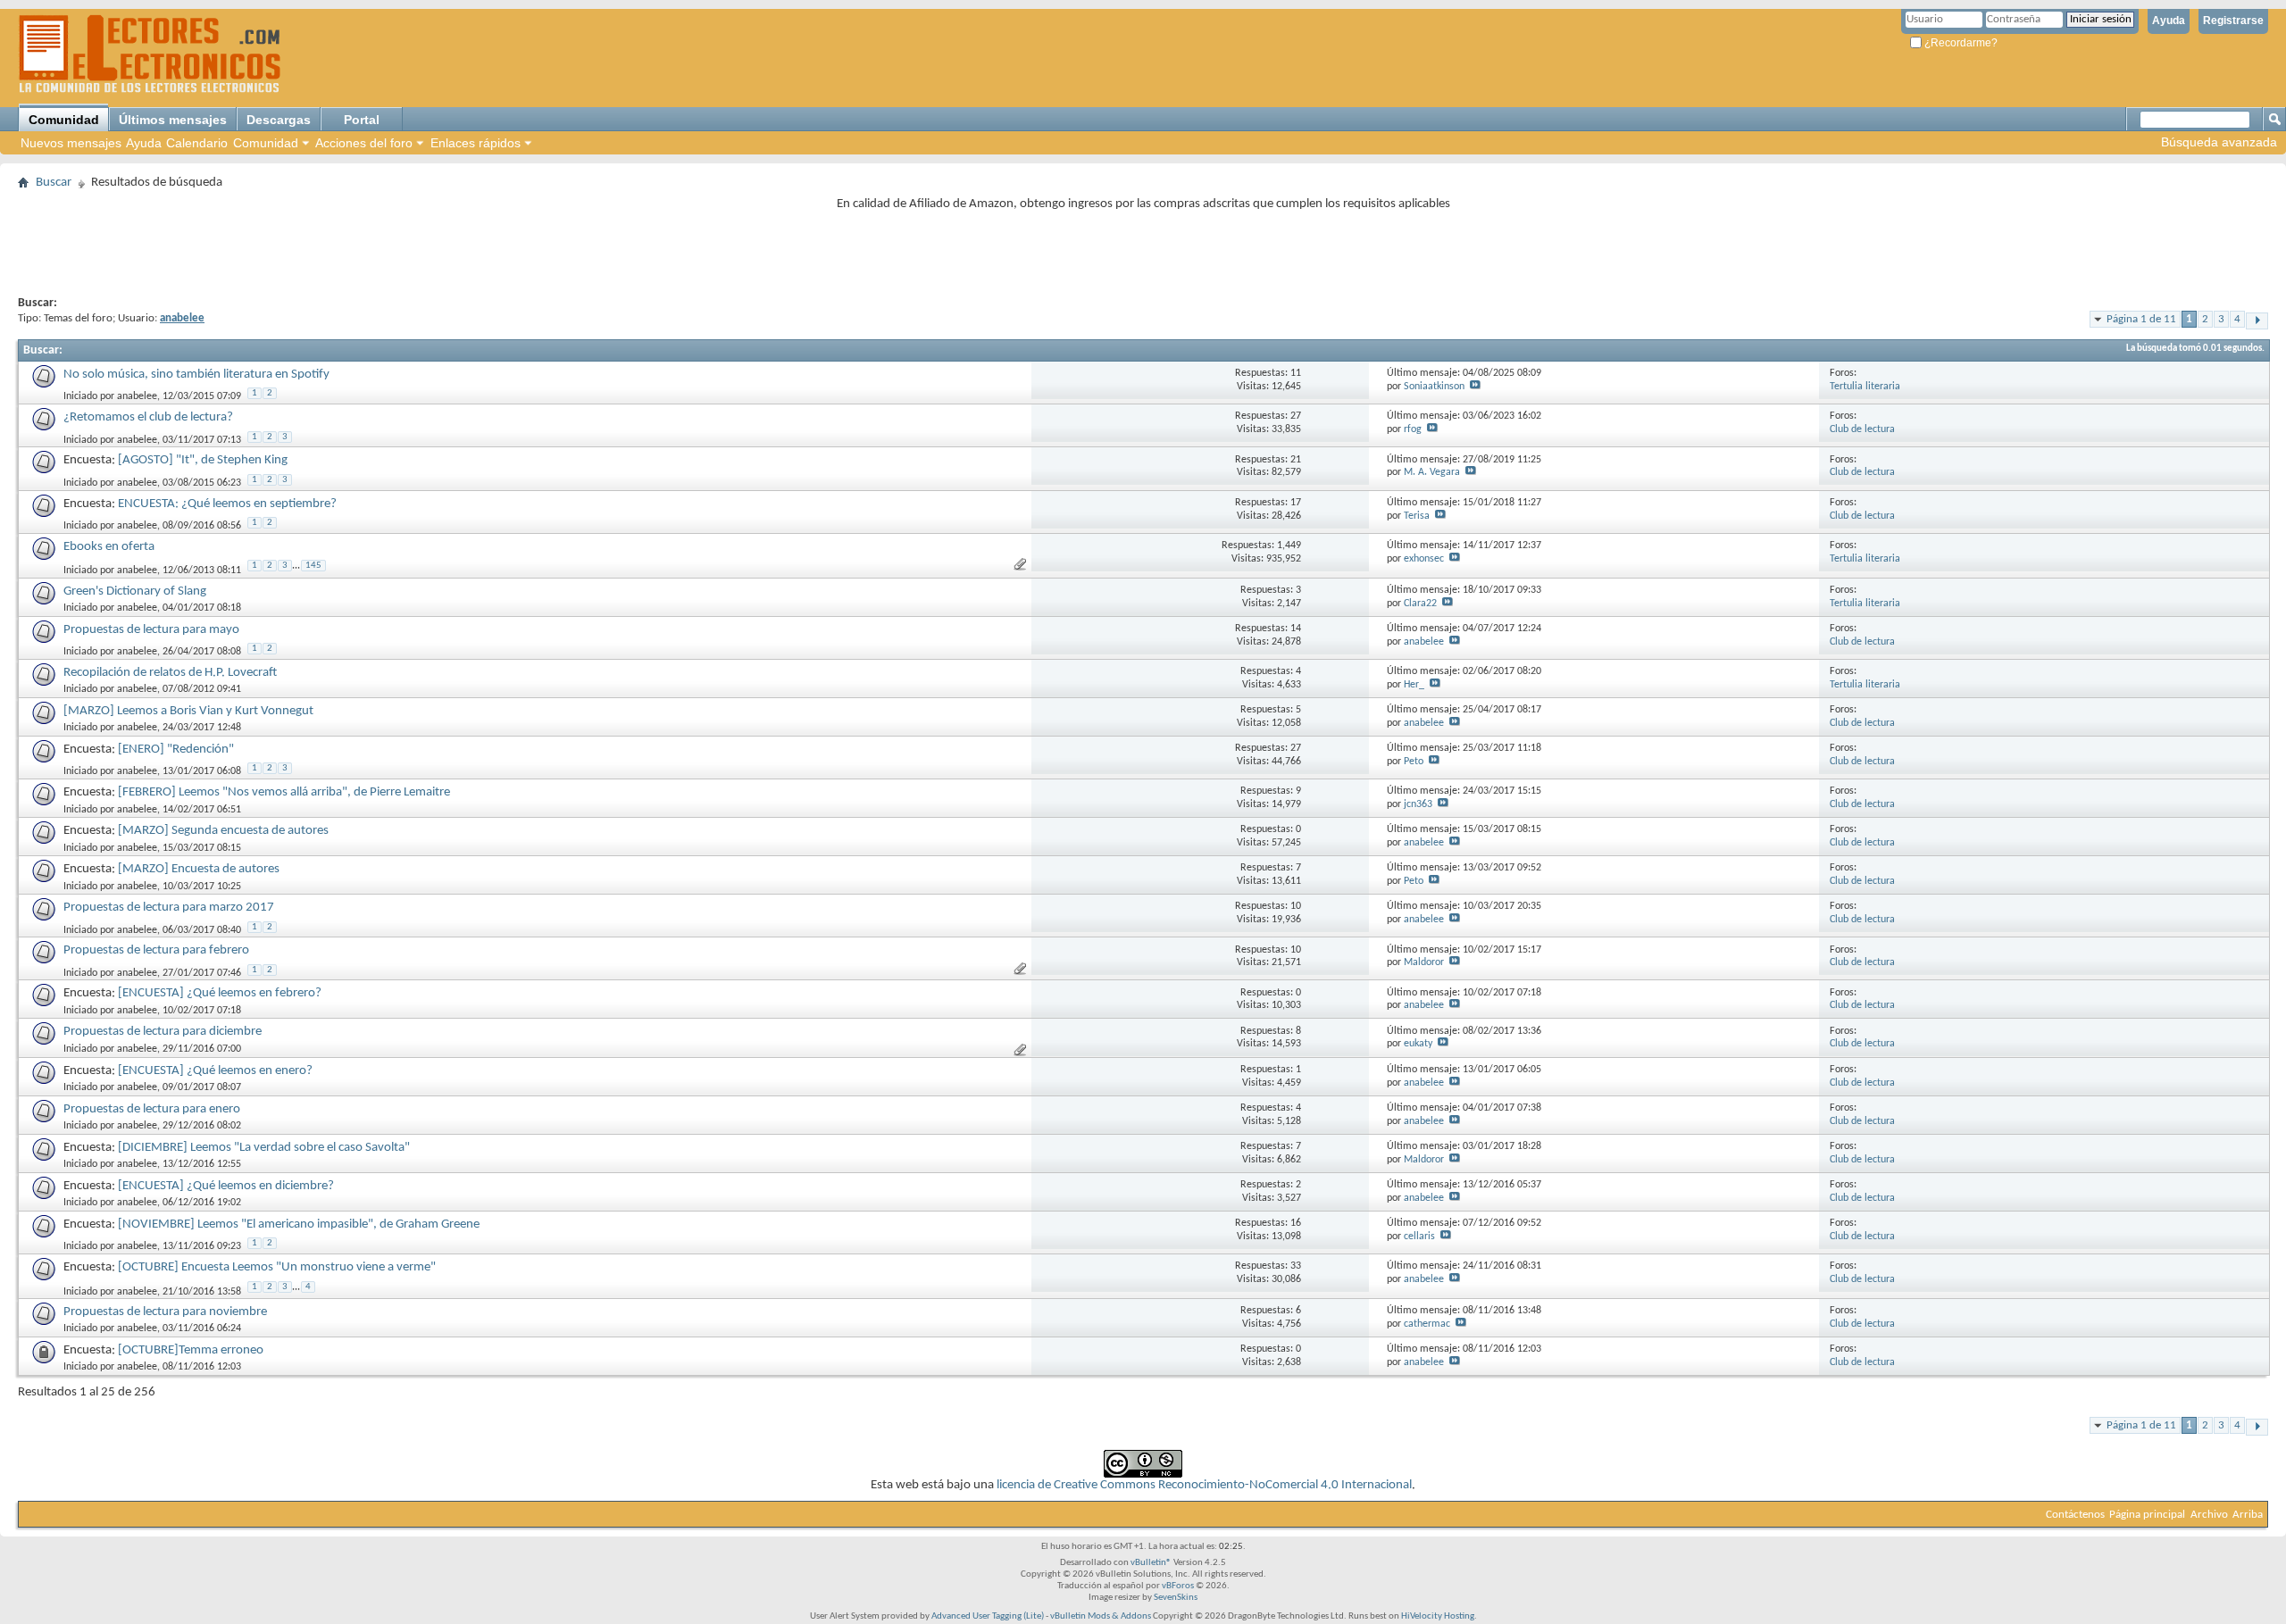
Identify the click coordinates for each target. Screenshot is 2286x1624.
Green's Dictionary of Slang (135, 591)
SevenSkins (1176, 1598)
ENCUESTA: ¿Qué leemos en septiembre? (227, 504)
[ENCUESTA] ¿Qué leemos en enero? (215, 1071)
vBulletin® (1151, 1563)
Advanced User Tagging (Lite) (988, 1616)
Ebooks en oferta (109, 547)
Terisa (1417, 516)
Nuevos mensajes (71, 143)
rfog (1413, 429)
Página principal (2147, 1515)
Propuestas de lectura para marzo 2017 (169, 908)
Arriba (2248, 1515)
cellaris (1419, 1237)
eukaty (1418, 1044)
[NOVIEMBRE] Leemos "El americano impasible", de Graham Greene (299, 1224)
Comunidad (64, 120)
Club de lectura (1862, 429)
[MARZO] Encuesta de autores (199, 869)
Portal (362, 120)
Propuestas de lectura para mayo (151, 630)
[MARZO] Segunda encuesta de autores (223, 831)
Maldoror (1424, 962)
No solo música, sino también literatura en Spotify (196, 375)
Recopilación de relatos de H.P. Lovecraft (170, 673)
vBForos (1178, 1586)
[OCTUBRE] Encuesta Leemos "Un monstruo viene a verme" (277, 1267)
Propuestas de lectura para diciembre (163, 1032)
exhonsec (1424, 559)
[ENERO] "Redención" (176, 750)
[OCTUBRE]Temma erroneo (191, 1350)
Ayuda (2169, 21)
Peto (1414, 762)
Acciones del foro (364, 143)
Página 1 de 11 (2141, 319)
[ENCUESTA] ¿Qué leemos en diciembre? (226, 1186)
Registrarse (2233, 21)
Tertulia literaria (1865, 387)
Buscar (54, 183)
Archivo (2209, 1515)
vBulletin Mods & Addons (1101, 1616)
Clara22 (1420, 604)
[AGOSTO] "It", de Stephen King (203, 460)
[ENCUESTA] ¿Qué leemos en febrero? (220, 993)
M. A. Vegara (1432, 472)
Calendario (197, 143)
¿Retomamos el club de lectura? (148, 417)
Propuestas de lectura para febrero (156, 950)
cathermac (1427, 1324)
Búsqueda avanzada (2219, 142)
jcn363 (1418, 804)
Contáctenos (2075, 1515)
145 (313, 566)
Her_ (1414, 685)
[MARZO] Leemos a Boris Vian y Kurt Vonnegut (188, 711)
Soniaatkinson (1434, 387)
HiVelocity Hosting (1438, 1616)
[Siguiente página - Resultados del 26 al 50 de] (2257, 321)
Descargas (279, 120)
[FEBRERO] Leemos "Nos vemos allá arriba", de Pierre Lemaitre (284, 792)
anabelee (137, 396)
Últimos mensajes (173, 120)
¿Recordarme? (1960, 43)
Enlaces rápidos (476, 143)
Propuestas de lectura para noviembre (165, 1312)
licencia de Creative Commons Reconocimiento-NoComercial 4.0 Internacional (1204, 1485)
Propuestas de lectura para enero (152, 1109)
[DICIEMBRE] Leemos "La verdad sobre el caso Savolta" (264, 1148)
